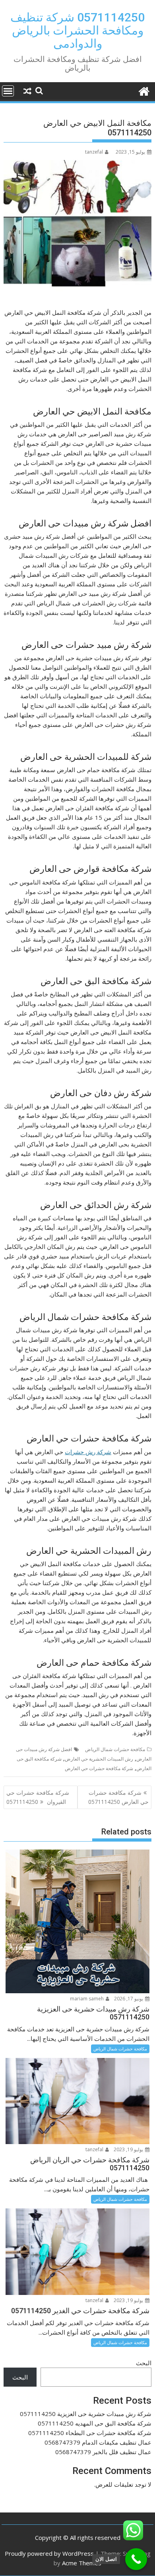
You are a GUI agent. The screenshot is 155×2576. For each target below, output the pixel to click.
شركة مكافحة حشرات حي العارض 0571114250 (118, 1797)
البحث (144, 2363)
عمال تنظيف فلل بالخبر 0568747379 (103, 2452)
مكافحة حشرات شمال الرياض (115, 1749)
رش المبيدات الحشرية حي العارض (99, 1759)
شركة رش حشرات (88, 1452)
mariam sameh (87, 1999)
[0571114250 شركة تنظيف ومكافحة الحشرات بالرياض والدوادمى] (144, 90)
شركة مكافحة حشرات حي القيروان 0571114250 (38, 1797)
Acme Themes (82, 2563)
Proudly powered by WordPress (49, 2553)
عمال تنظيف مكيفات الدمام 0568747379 (98, 2442)
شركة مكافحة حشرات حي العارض (99, 1768)
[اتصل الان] (136, 2559)
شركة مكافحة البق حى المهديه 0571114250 (95, 2423)
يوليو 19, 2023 (129, 2149)
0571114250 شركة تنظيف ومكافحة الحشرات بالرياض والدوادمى (77, 30)
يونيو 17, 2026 (129, 1999)
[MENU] (8, 91)
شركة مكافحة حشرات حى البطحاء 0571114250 (90, 2433)
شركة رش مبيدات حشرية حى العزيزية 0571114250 (86, 2414)
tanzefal (94, 152)
